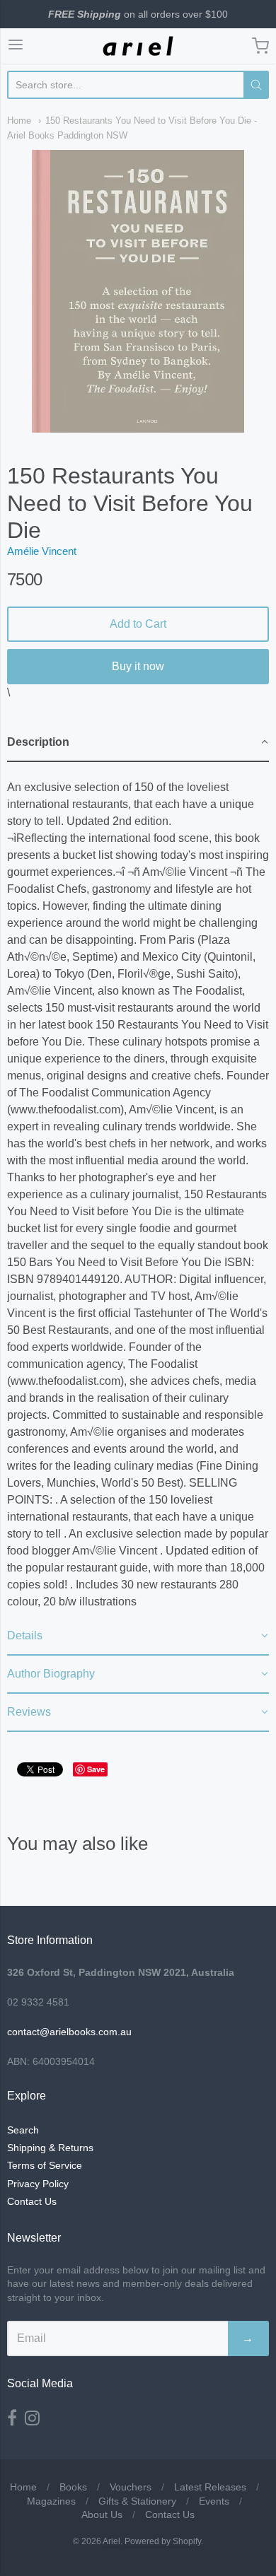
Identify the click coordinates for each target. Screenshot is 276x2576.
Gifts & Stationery (137, 2501)
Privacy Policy (38, 2184)
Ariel (111, 2541)
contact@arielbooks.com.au (69, 2032)
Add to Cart (138, 624)
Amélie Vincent (42, 551)
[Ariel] (138, 46)
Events (214, 2501)
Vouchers (131, 2487)
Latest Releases (210, 2487)
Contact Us (32, 2201)
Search (23, 2130)
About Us (102, 2514)
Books (73, 2487)
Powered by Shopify (163, 2541)
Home (19, 121)
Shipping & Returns (50, 2148)
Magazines (51, 2501)
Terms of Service (45, 2165)
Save (96, 1769)
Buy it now (138, 666)
